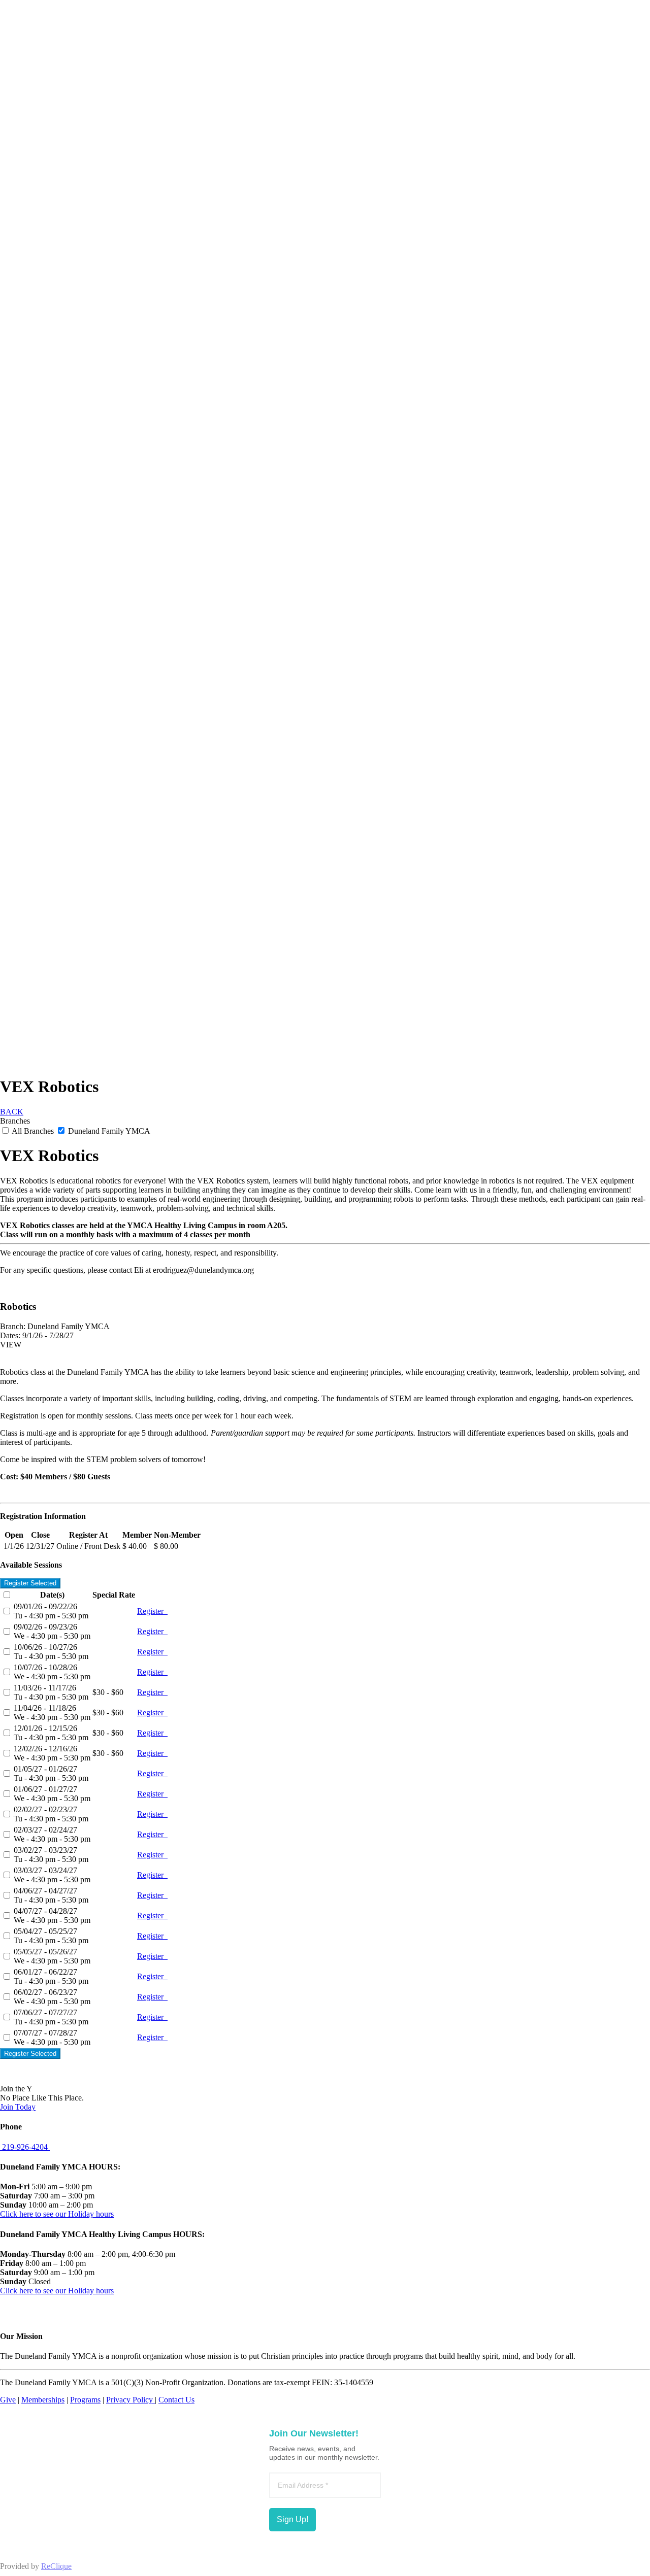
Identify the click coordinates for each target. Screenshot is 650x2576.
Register (152, 1611)
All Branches (33, 1131)
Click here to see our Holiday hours (57, 2214)
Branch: (13, 1326)
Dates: (10, 1335)
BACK (12, 1112)
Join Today (18, 2107)
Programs (85, 2400)
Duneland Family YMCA (108, 1131)
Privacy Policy (131, 2400)
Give (8, 2400)
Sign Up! (292, 2519)
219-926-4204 (25, 2147)
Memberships (43, 2400)
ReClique (56, 2566)
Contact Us (176, 2400)
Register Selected (30, 1583)
